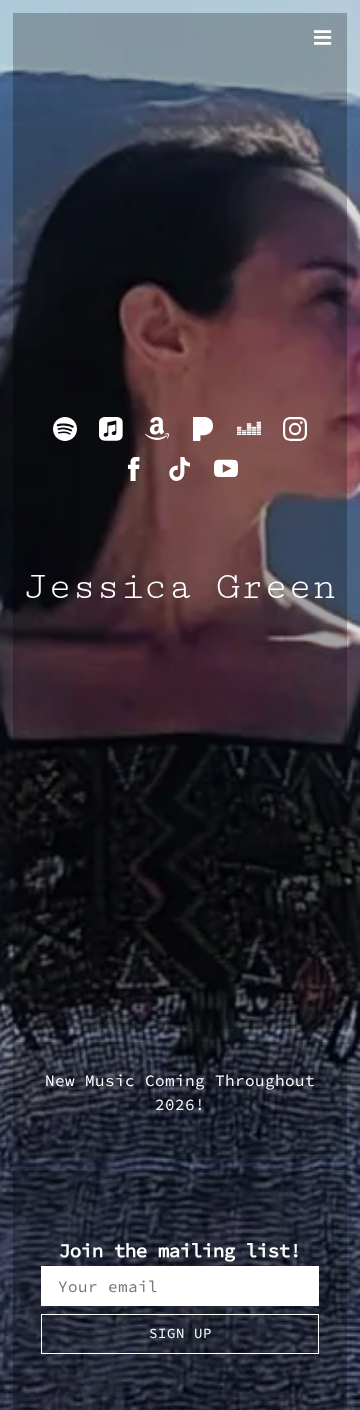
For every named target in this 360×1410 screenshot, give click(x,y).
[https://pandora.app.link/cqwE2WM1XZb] (203, 429)
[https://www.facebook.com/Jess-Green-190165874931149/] (134, 469)
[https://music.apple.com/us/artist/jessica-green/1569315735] (111, 429)
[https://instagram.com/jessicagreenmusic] (295, 429)
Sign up (180, 1333)
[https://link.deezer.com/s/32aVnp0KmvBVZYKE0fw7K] (249, 429)
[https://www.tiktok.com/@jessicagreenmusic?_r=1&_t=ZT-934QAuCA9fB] (180, 469)
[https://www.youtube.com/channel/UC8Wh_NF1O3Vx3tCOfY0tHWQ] (226, 469)
